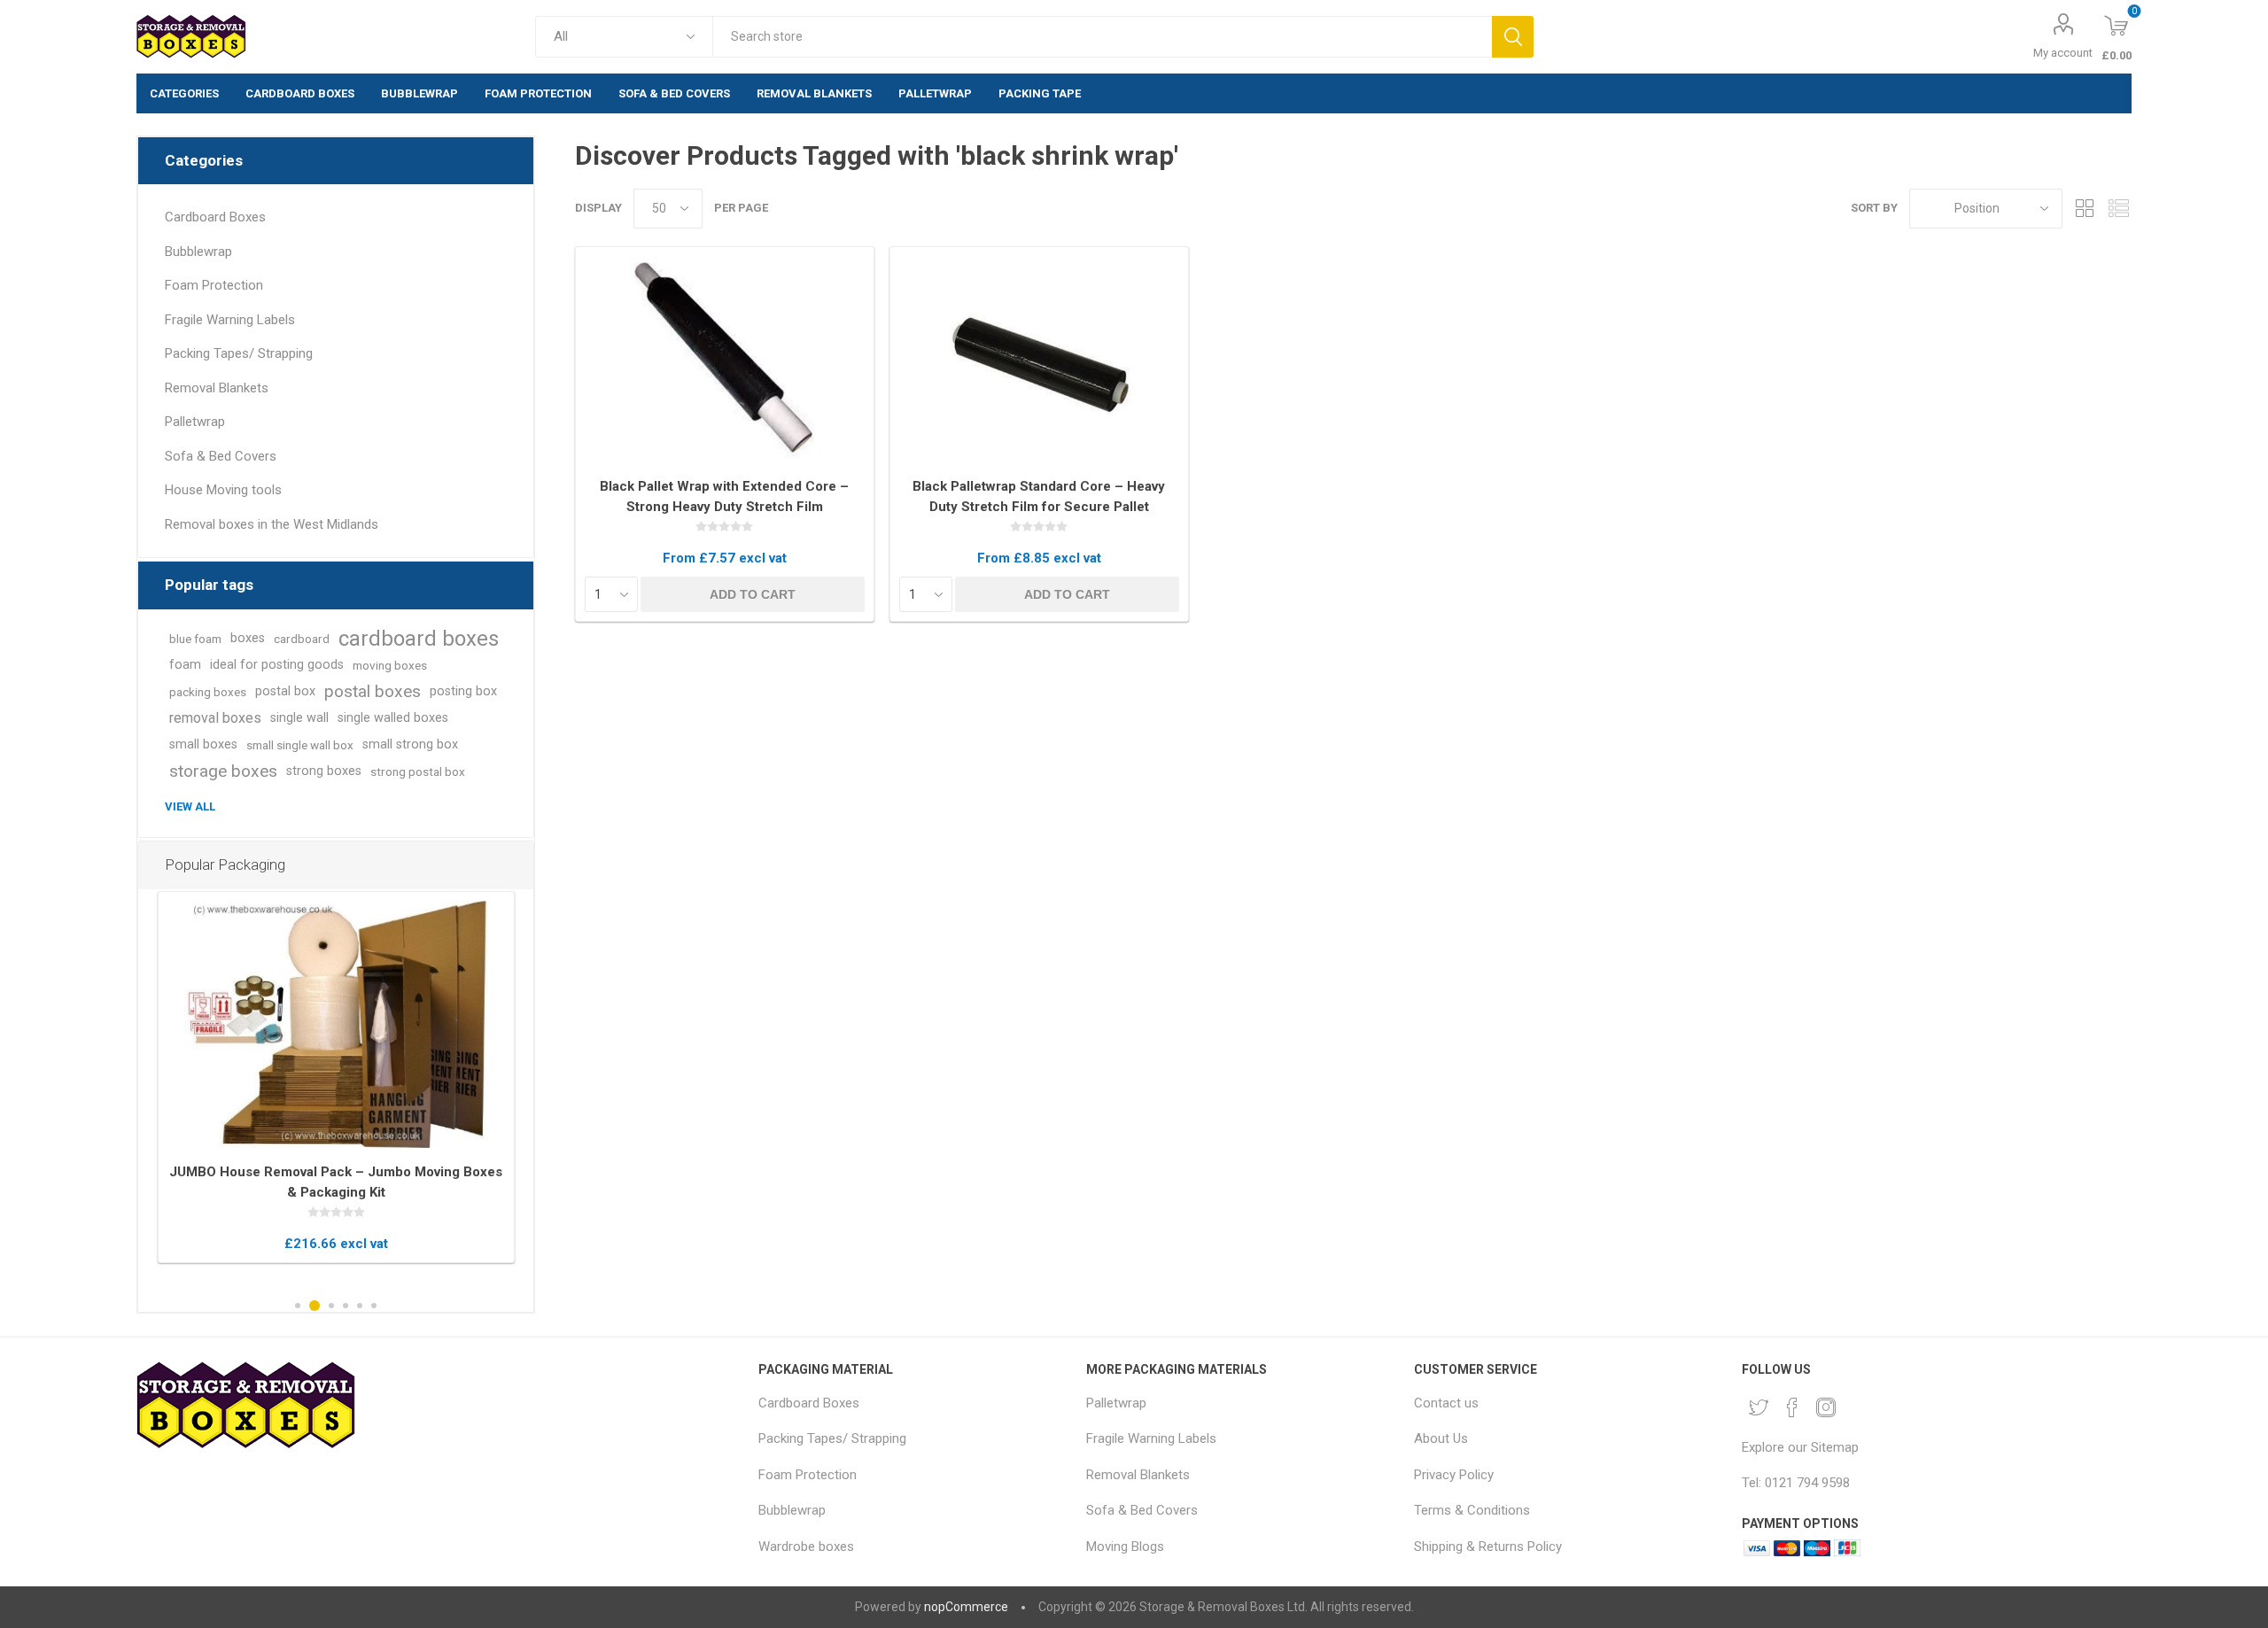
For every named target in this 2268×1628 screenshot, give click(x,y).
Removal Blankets (217, 388)
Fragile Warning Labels (230, 320)
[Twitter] (1759, 1407)
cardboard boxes (419, 639)
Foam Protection (214, 285)
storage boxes (223, 771)
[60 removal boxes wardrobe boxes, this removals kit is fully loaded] (336, 1025)
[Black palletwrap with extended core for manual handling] (724, 360)
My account (2063, 53)
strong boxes (324, 771)
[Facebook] (1792, 1407)
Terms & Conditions (1472, 1510)
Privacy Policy (1454, 1475)
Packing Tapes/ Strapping (239, 353)
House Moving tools (223, 490)
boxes (248, 638)
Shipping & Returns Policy (1488, 1547)
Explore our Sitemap (1800, 1447)
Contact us (1446, 1403)
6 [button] (374, 1306)
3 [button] (331, 1306)
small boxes (203, 744)
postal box (285, 691)
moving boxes (390, 665)
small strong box (410, 744)
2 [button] (315, 1306)
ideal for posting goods (277, 665)
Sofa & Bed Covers (221, 456)
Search (1513, 37)
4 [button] (346, 1306)
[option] (336, 1078)
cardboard (302, 639)
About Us (1441, 1438)
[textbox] (1102, 37)
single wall (299, 718)
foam (185, 665)
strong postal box (418, 771)
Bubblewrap (198, 252)
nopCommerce (966, 1607)
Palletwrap (195, 422)
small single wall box (300, 745)
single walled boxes (393, 718)
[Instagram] (1826, 1407)
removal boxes (215, 718)
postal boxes (373, 691)
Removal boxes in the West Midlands (272, 524)
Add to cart (753, 594)
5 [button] (360, 1306)
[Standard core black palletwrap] (1039, 360)
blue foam (195, 639)
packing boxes (208, 692)
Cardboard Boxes (215, 217)
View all (190, 806)
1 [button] (298, 1306)
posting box (463, 691)
